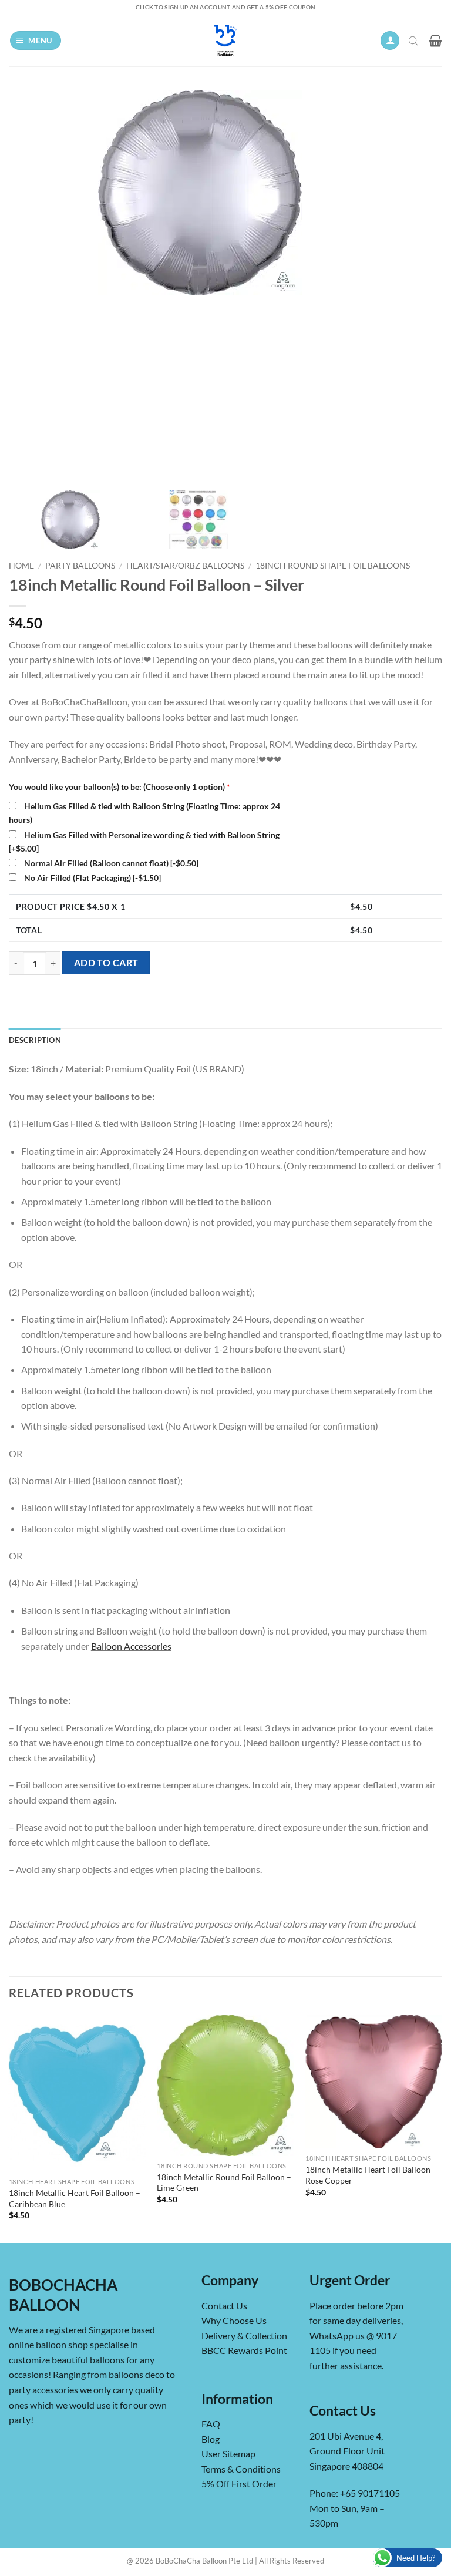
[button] (36, 41)
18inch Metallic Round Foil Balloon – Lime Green (224, 2182)
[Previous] (9, 2128)
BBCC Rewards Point (244, 2350)
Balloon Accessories (131, 1646)
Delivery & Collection (244, 2335)
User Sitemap (228, 2454)
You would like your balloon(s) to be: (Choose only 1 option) (120, 787)
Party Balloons (80, 566)
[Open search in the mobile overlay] (415, 41)
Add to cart (106, 963)
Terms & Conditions (241, 2469)
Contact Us (224, 2306)
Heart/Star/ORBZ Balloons (185, 566)
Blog (211, 2439)
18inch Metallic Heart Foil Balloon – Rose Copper (371, 2175)
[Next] (442, 2128)
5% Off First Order (239, 2483)
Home (21, 566)
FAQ (211, 2424)
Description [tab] (35, 1040)
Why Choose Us (234, 2320)
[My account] (390, 41)
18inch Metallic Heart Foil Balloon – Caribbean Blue (75, 2198)
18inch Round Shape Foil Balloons (333, 566)
